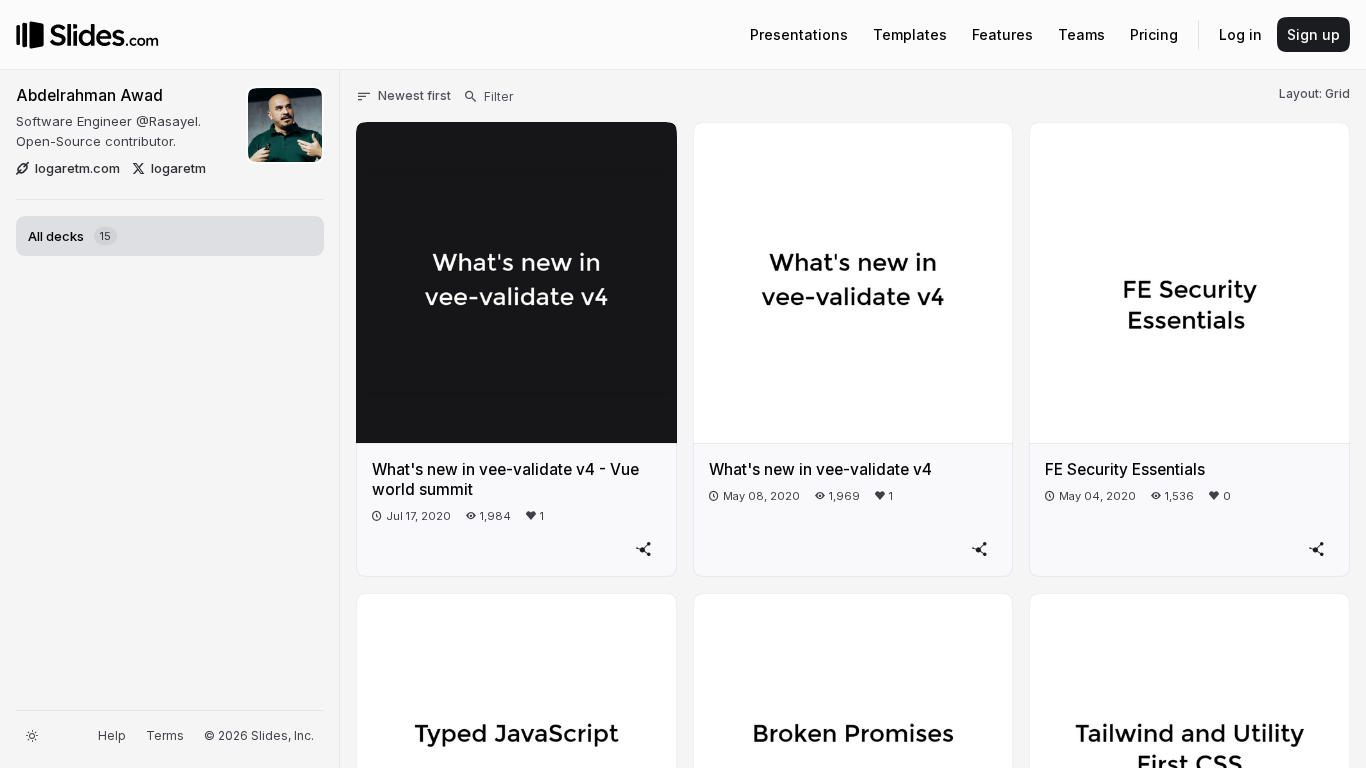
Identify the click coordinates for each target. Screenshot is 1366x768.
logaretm (178, 168)
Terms (165, 735)
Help (112, 735)
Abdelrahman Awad (89, 95)
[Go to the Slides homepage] (30, 35)
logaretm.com (77, 168)
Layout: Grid (1314, 93)
